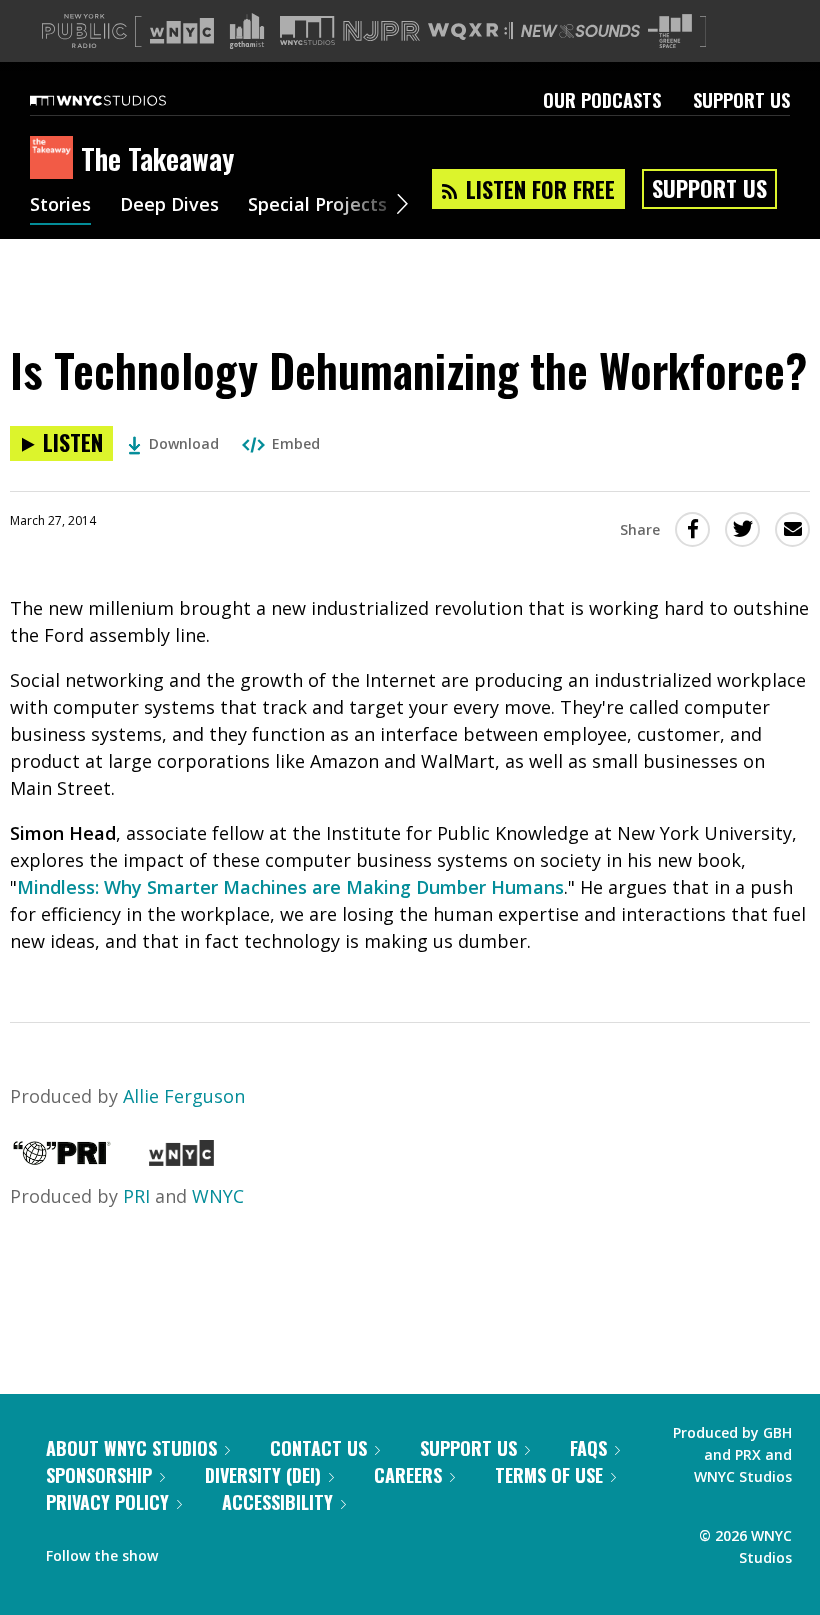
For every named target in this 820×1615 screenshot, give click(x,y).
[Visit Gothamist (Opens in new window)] (247, 31)
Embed (296, 443)
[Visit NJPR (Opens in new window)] (381, 31)
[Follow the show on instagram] (264, 1551)
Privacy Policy (107, 1502)
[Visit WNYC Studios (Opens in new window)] (307, 30)
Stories (60, 206)
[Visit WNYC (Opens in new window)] (182, 31)
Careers (408, 1475)
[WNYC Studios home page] (123, 100)
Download (184, 443)
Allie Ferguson (184, 1096)
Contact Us (318, 1448)
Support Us (741, 100)
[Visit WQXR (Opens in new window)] (470, 31)
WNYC (218, 1196)
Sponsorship (99, 1475)
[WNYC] (181, 1159)
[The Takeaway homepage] (55, 159)
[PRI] (62, 1159)
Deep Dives (169, 206)
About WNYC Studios (131, 1448)
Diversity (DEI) (263, 1475)
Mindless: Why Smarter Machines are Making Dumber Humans (290, 887)
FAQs (588, 1448)
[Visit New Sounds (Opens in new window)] (580, 31)
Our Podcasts (602, 100)
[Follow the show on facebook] (187, 1551)
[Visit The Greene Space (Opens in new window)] (670, 31)
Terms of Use (549, 1475)
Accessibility (277, 1502)
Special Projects (317, 206)
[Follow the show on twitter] (226, 1551)
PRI (136, 1196)
